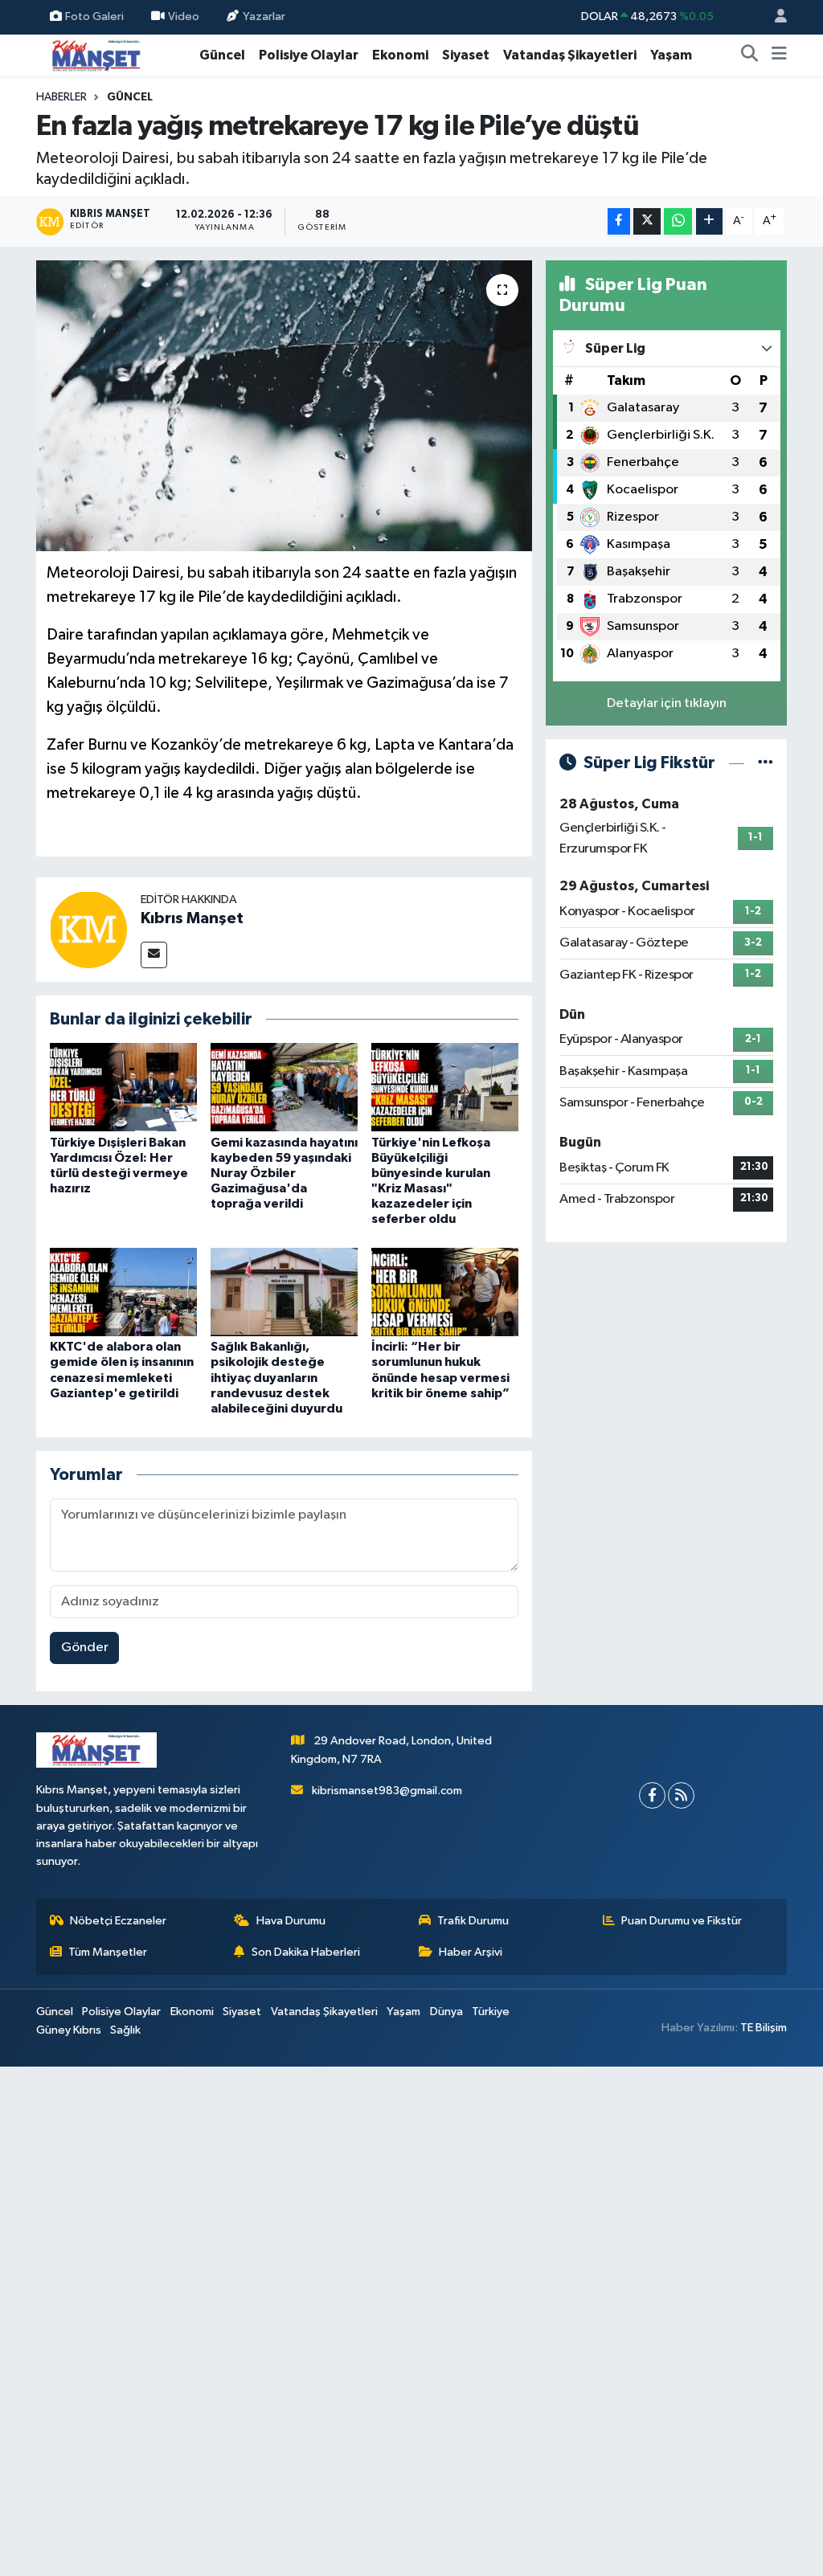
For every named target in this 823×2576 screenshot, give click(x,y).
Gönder (85, 1648)
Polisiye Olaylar (309, 55)
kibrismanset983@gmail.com (387, 1791)
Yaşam (671, 55)
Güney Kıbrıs (69, 2030)
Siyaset (466, 55)
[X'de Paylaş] (647, 221)
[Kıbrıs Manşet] (88, 929)
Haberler (61, 97)
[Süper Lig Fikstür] (766, 763)
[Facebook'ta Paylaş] (619, 221)
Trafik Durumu (473, 1921)
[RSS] (681, 1795)
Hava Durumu (291, 1921)
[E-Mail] (154, 955)
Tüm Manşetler (108, 1952)
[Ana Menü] (779, 55)
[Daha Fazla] (709, 221)
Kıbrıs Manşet (192, 918)
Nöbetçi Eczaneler (118, 1921)
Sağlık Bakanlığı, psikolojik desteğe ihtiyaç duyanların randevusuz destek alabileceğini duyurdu (276, 1378)
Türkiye (491, 2012)
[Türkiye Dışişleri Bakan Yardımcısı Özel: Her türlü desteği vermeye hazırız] (123, 1087)
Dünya (446, 2012)
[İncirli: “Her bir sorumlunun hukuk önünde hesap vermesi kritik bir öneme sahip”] (445, 1292)
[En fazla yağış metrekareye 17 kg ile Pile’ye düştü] (284, 406)
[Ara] (750, 55)
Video (184, 16)
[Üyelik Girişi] (774, 17)
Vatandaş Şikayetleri (570, 55)
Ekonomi (400, 55)
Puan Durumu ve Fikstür (682, 1921)
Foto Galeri (94, 16)
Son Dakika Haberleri (306, 1952)
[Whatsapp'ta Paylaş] (678, 221)
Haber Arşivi (471, 1952)
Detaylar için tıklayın (667, 703)
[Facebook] (652, 1795)
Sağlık (125, 2030)
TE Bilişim (764, 2028)
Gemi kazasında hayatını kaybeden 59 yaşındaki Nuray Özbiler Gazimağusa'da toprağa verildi (284, 1174)
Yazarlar (264, 16)
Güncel (222, 55)
